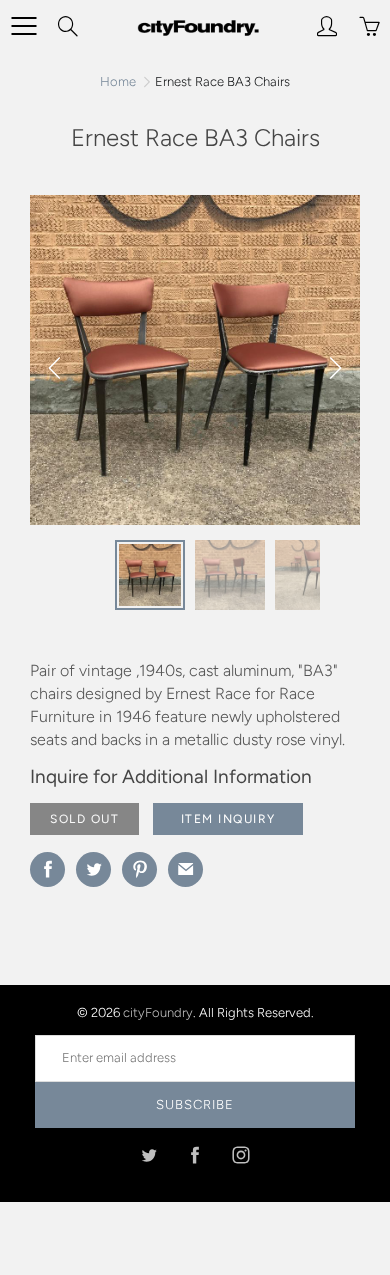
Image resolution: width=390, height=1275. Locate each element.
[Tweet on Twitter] (93, 869)
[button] (335, 368)
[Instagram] (241, 1155)
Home (118, 81)
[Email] (185, 869)
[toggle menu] (23, 26)
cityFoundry (158, 1012)
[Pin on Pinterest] (139, 869)
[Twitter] (149, 1155)
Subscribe (195, 1104)
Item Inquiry (228, 819)
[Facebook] (195, 1155)
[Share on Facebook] (47, 869)
